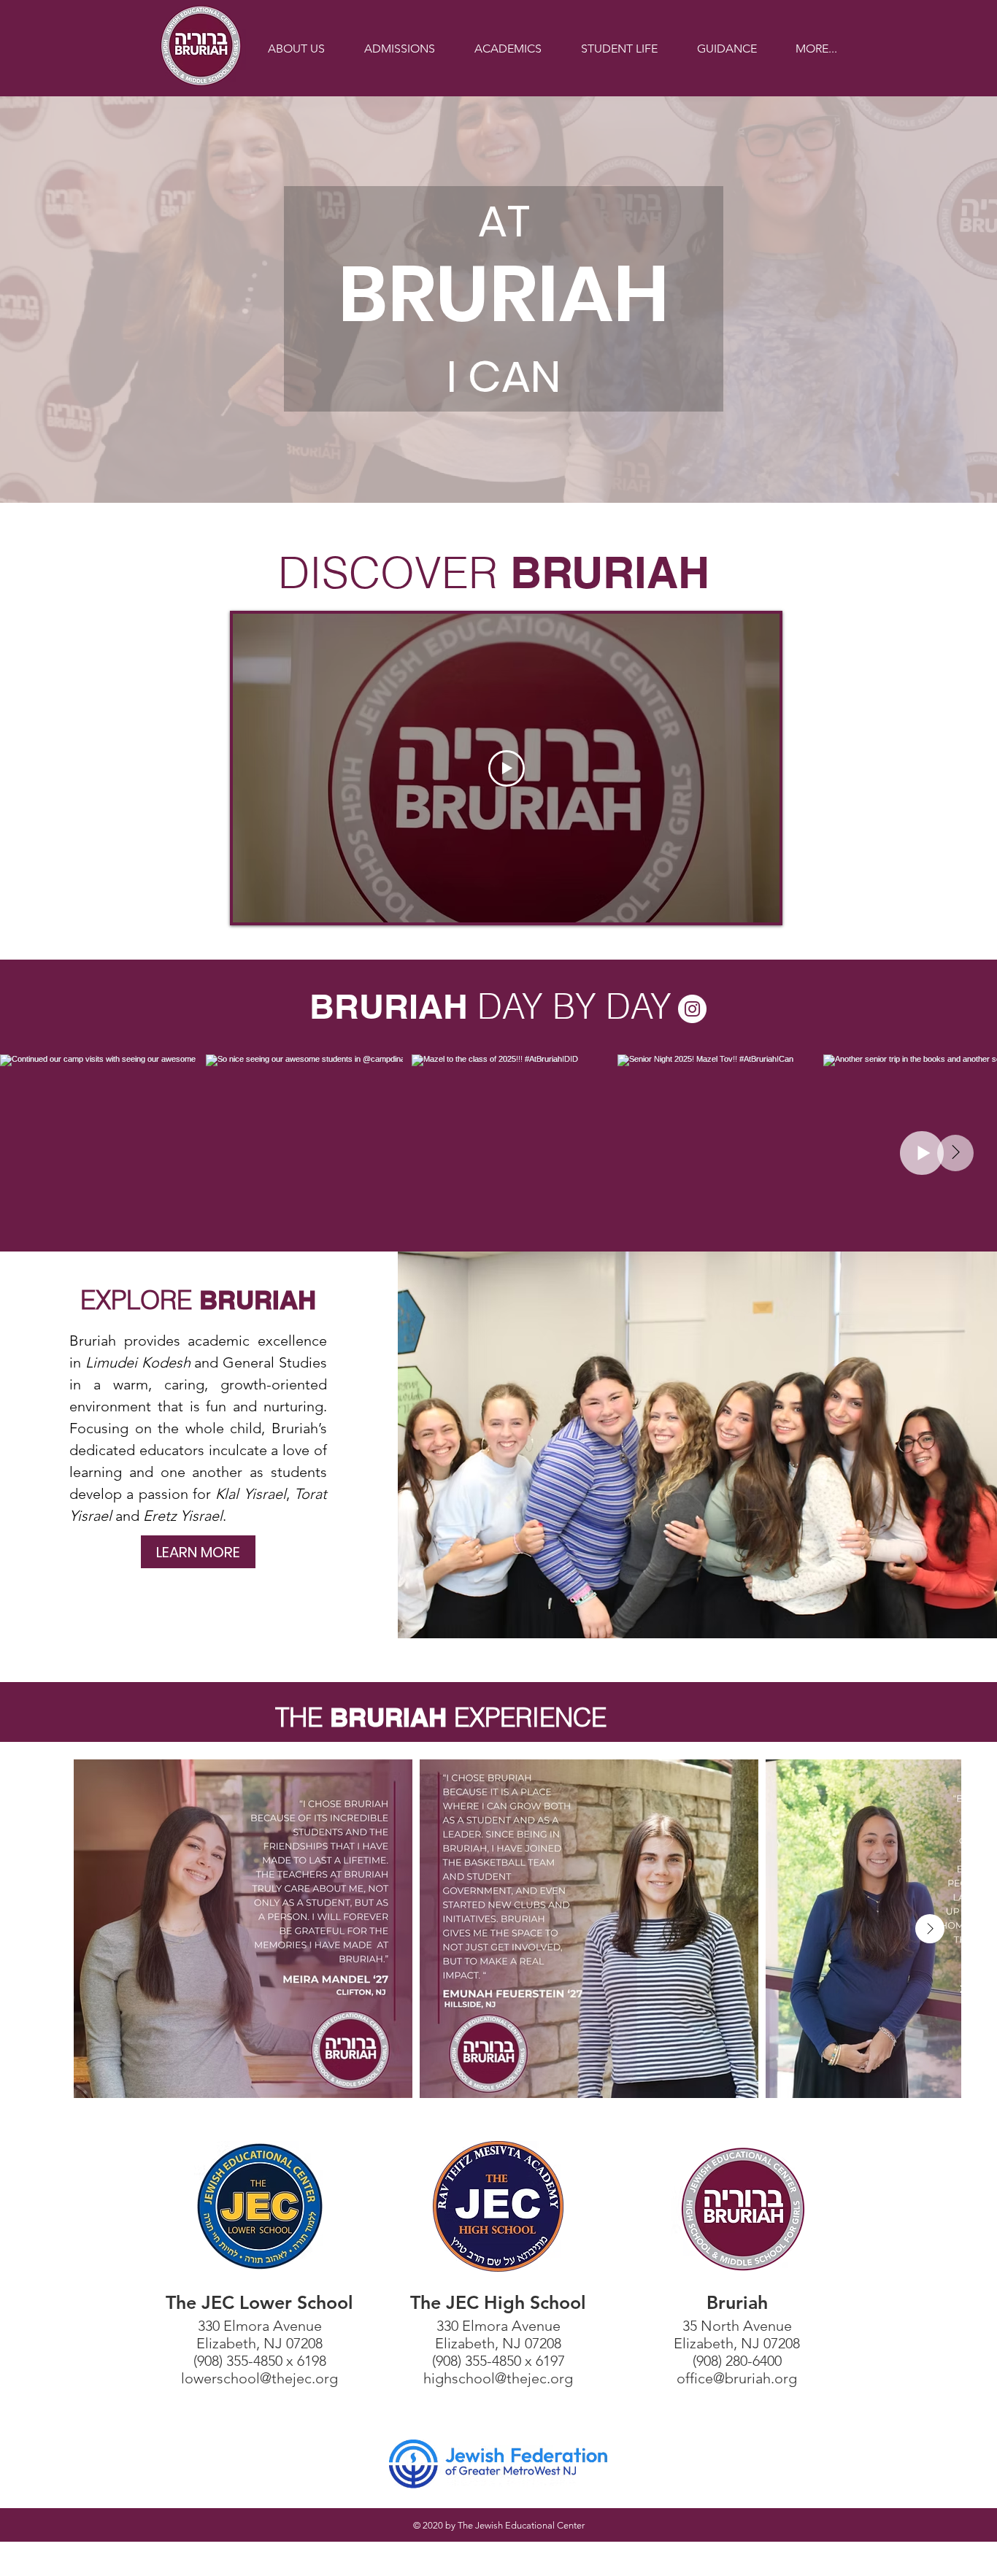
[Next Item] (955, 1153)
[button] (296, 49)
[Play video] (507, 768)
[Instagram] (692, 1009)
